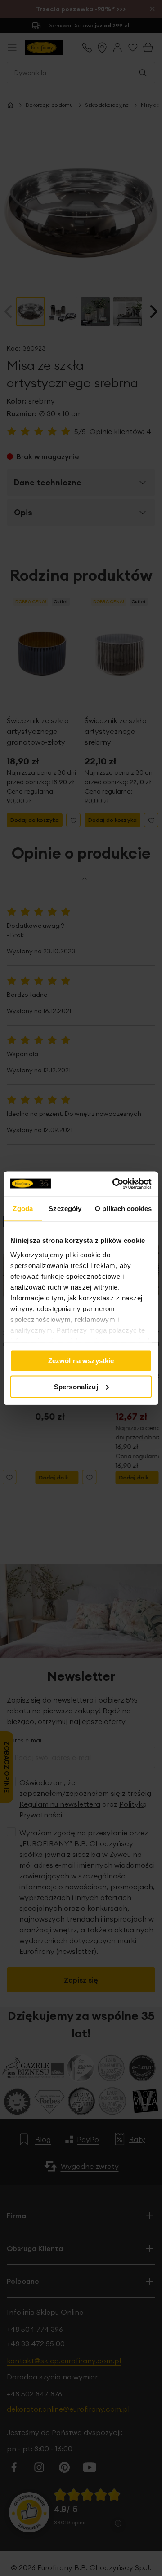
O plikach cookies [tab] (123, 1209)
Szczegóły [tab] (65, 1209)
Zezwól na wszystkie (81, 1361)
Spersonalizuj (76, 1386)
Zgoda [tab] (23, 1209)
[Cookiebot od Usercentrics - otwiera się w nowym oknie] (114, 1184)
